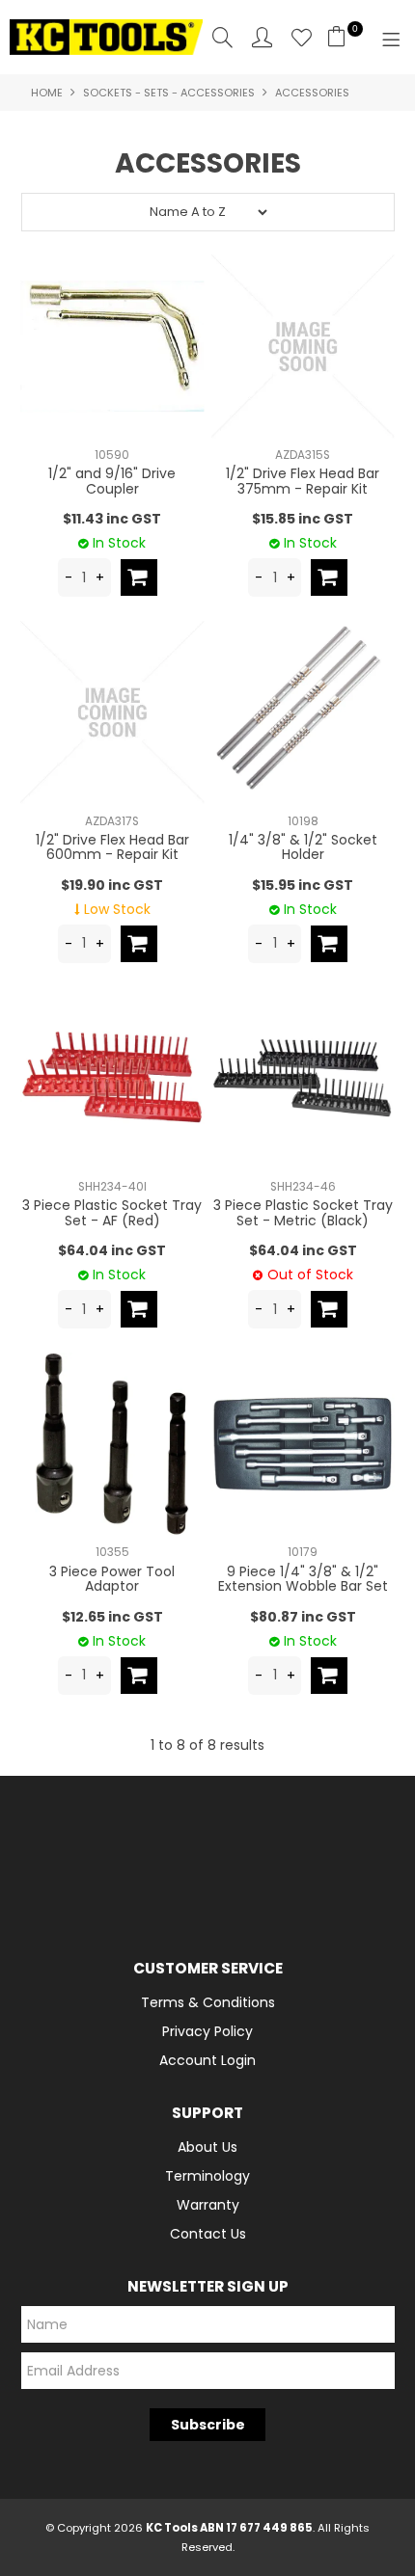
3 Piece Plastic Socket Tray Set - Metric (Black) (303, 1212)
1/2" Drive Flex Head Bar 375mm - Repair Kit (303, 481)
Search (222, 37)
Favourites (302, 37)
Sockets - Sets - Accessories (169, 93)
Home (47, 93)
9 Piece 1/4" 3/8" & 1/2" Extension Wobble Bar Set (303, 1579)
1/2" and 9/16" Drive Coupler (112, 481)
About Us (207, 2147)
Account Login (207, 2060)
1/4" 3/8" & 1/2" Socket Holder (303, 847)
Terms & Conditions (208, 2002)
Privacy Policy (207, 2031)
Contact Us (208, 2234)
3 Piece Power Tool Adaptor (112, 1579)
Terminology (207, 2176)
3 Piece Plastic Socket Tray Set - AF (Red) (112, 1212)
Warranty (208, 2205)
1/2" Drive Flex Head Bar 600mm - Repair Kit (112, 847)
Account (262, 37)
